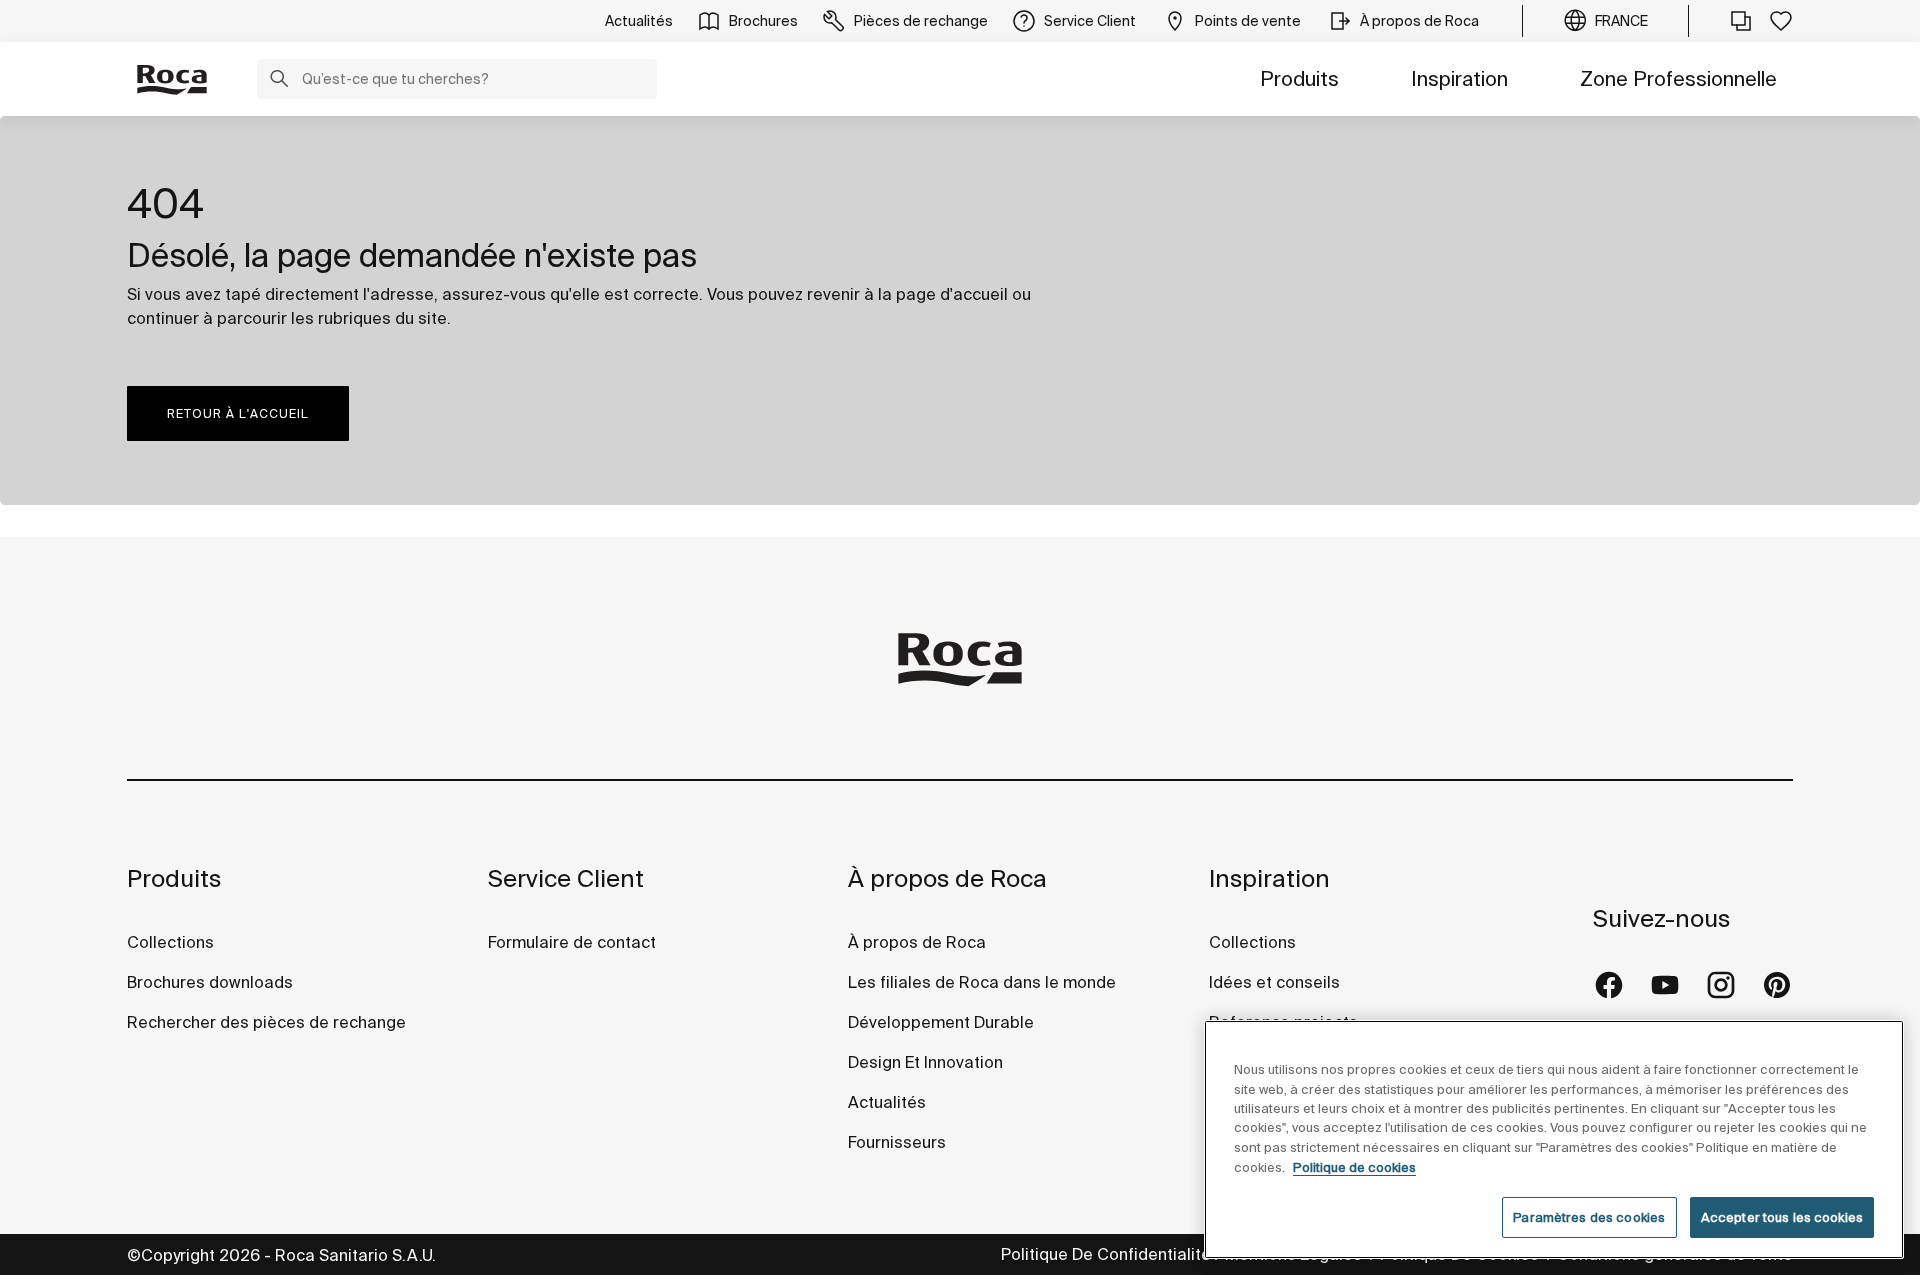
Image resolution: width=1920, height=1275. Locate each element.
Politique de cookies (1354, 1167)
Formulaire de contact (572, 942)
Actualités (887, 1102)
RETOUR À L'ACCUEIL (238, 413)
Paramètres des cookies (1589, 1217)
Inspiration (1459, 78)
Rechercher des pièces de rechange (266, 1022)
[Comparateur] (1741, 21)
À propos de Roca (947, 878)
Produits (1299, 78)
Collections (170, 942)
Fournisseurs (897, 1142)
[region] (1554, 1139)
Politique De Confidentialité (1106, 1254)
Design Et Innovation (925, 1062)
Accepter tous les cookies (1782, 1217)
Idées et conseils (1274, 982)
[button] (279, 81)
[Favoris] (1781, 21)
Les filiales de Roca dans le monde (982, 982)
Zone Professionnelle (1678, 78)
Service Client (566, 878)
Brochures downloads (210, 982)
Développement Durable (941, 1022)
